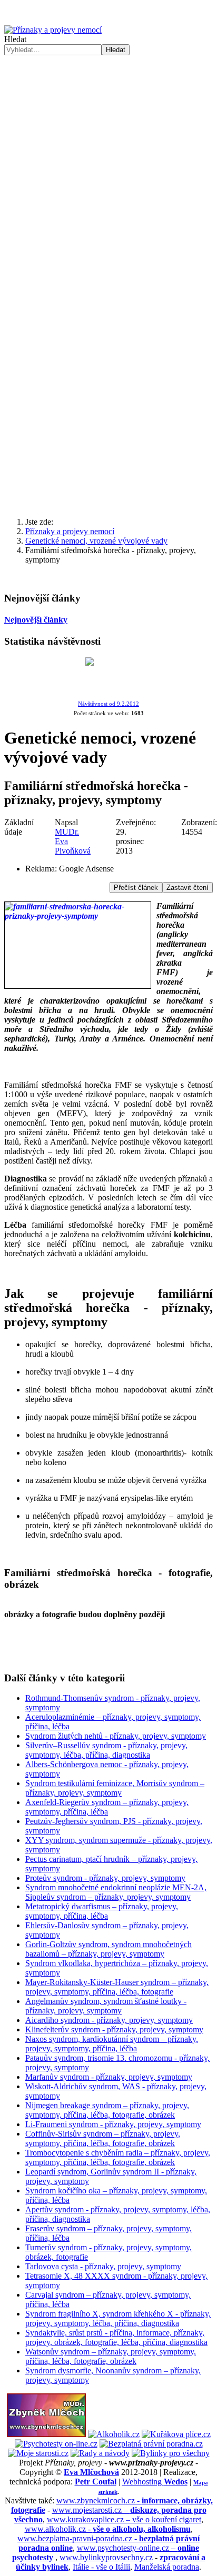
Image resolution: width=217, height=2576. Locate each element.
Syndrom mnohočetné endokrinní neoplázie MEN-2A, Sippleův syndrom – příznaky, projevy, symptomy (116, 1892)
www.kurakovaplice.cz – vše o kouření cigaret (124, 2519)
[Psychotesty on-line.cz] (56, 2444)
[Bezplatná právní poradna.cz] (151, 2444)
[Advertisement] (108, 169)
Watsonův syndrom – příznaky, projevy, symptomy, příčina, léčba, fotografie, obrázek (111, 2356)
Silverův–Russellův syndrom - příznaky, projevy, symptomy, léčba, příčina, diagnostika (106, 1750)
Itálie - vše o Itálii (101, 2567)
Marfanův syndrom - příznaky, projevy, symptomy (109, 2077)
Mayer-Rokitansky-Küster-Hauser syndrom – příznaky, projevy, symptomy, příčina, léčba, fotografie (117, 1987)
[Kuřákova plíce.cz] (176, 2434)
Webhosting (155, 2482)
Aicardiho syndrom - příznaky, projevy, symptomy (109, 2020)
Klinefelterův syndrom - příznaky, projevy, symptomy (114, 2029)
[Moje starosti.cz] (38, 2453)
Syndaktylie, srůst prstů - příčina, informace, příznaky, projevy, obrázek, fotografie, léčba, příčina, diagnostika (116, 2337)
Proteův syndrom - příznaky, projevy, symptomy (105, 1878)
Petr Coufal (96, 2482)
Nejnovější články (36, 620)
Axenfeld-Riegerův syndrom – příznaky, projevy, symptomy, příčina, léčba (107, 1807)
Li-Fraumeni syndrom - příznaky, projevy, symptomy (113, 2124)
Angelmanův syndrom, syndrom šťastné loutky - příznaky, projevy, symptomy (106, 2006)
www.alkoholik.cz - (108, 2529)
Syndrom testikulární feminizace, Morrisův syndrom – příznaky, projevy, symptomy (115, 1788)
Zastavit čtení (188, 888)
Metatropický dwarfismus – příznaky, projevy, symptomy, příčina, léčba (102, 1911)
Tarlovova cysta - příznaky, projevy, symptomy (103, 2266)
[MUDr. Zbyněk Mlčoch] (46, 2434)
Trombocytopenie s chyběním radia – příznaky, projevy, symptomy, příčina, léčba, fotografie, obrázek (118, 2157)
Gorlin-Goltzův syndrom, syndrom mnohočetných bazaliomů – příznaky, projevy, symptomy (108, 1949)
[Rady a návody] (100, 2453)
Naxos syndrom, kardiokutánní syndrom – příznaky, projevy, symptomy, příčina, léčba (112, 2044)
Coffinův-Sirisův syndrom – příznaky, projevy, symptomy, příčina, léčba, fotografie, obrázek (103, 2138)
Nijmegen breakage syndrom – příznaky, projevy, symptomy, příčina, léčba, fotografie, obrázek (107, 2110)
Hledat (15, 39)
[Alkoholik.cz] (114, 2434)
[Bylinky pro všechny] (171, 2453)
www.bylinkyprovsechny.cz (106, 2557)
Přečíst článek (136, 888)
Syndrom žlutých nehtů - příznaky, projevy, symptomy (116, 1736)
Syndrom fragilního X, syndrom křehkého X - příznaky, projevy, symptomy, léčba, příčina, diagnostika (118, 2318)
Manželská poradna (167, 2567)
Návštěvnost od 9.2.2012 (108, 704)
